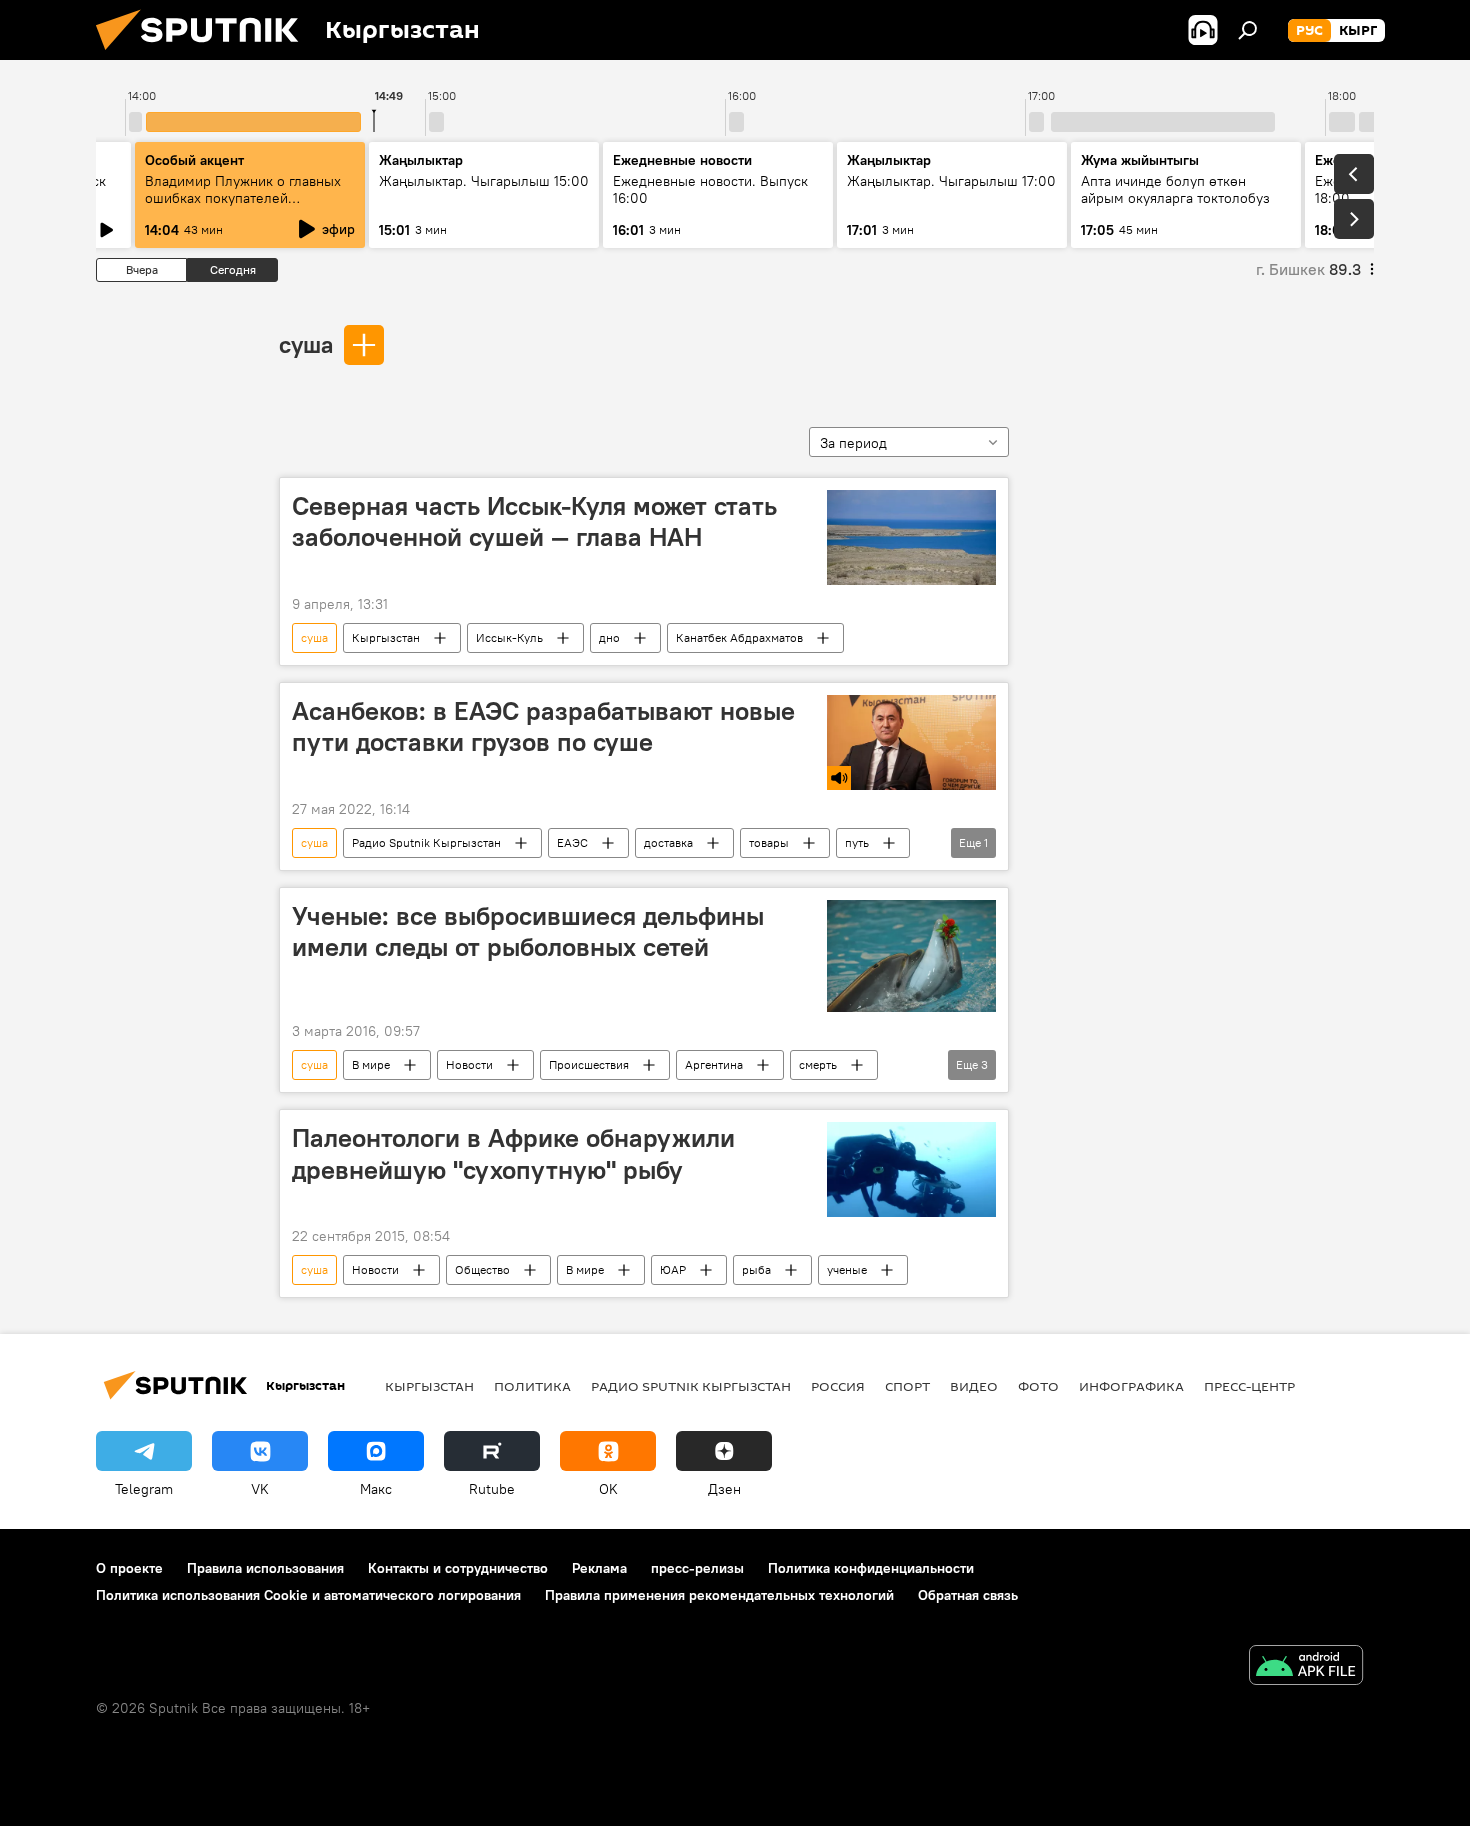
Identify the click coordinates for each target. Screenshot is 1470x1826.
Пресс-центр (1249, 1386)
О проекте (129, 1568)
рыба (756, 1269)
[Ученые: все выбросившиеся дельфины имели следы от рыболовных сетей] (911, 956)
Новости (469, 1064)
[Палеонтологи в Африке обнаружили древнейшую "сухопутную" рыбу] (911, 1169)
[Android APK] (1306, 1667)
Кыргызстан (386, 637)
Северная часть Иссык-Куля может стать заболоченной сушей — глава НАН (534, 521)
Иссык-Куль (509, 637)
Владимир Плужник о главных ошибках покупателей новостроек (243, 198)
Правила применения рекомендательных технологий (719, 1595)
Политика (532, 1386)
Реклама (599, 1568)
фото (1038, 1386)
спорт (907, 1386)
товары (769, 842)
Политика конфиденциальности (871, 1568)
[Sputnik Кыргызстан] (205, 55)
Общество (482, 1269)
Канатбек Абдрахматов (739, 637)
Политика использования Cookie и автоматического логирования (308, 1595)
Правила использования (265, 1568)
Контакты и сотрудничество (458, 1568)
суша (306, 344)
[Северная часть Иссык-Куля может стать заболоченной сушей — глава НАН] (911, 537)
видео (974, 1386)
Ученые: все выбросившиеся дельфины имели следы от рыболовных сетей (528, 931)
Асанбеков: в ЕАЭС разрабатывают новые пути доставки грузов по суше (543, 726)
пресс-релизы (697, 1568)
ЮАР (673, 1269)
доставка (668, 842)
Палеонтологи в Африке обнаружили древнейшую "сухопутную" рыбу (513, 1153)
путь (857, 842)
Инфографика (1131, 1386)
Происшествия (589, 1064)
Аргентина (714, 1064)
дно (609, 637)
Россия (838, 1386)
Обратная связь (968, 1595)
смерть (818, 1064)
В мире (371, 1064)
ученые (847, 1269)
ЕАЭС (572, 842)
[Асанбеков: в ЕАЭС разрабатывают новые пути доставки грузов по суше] (911, 742)
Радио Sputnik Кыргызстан (426, 842)
